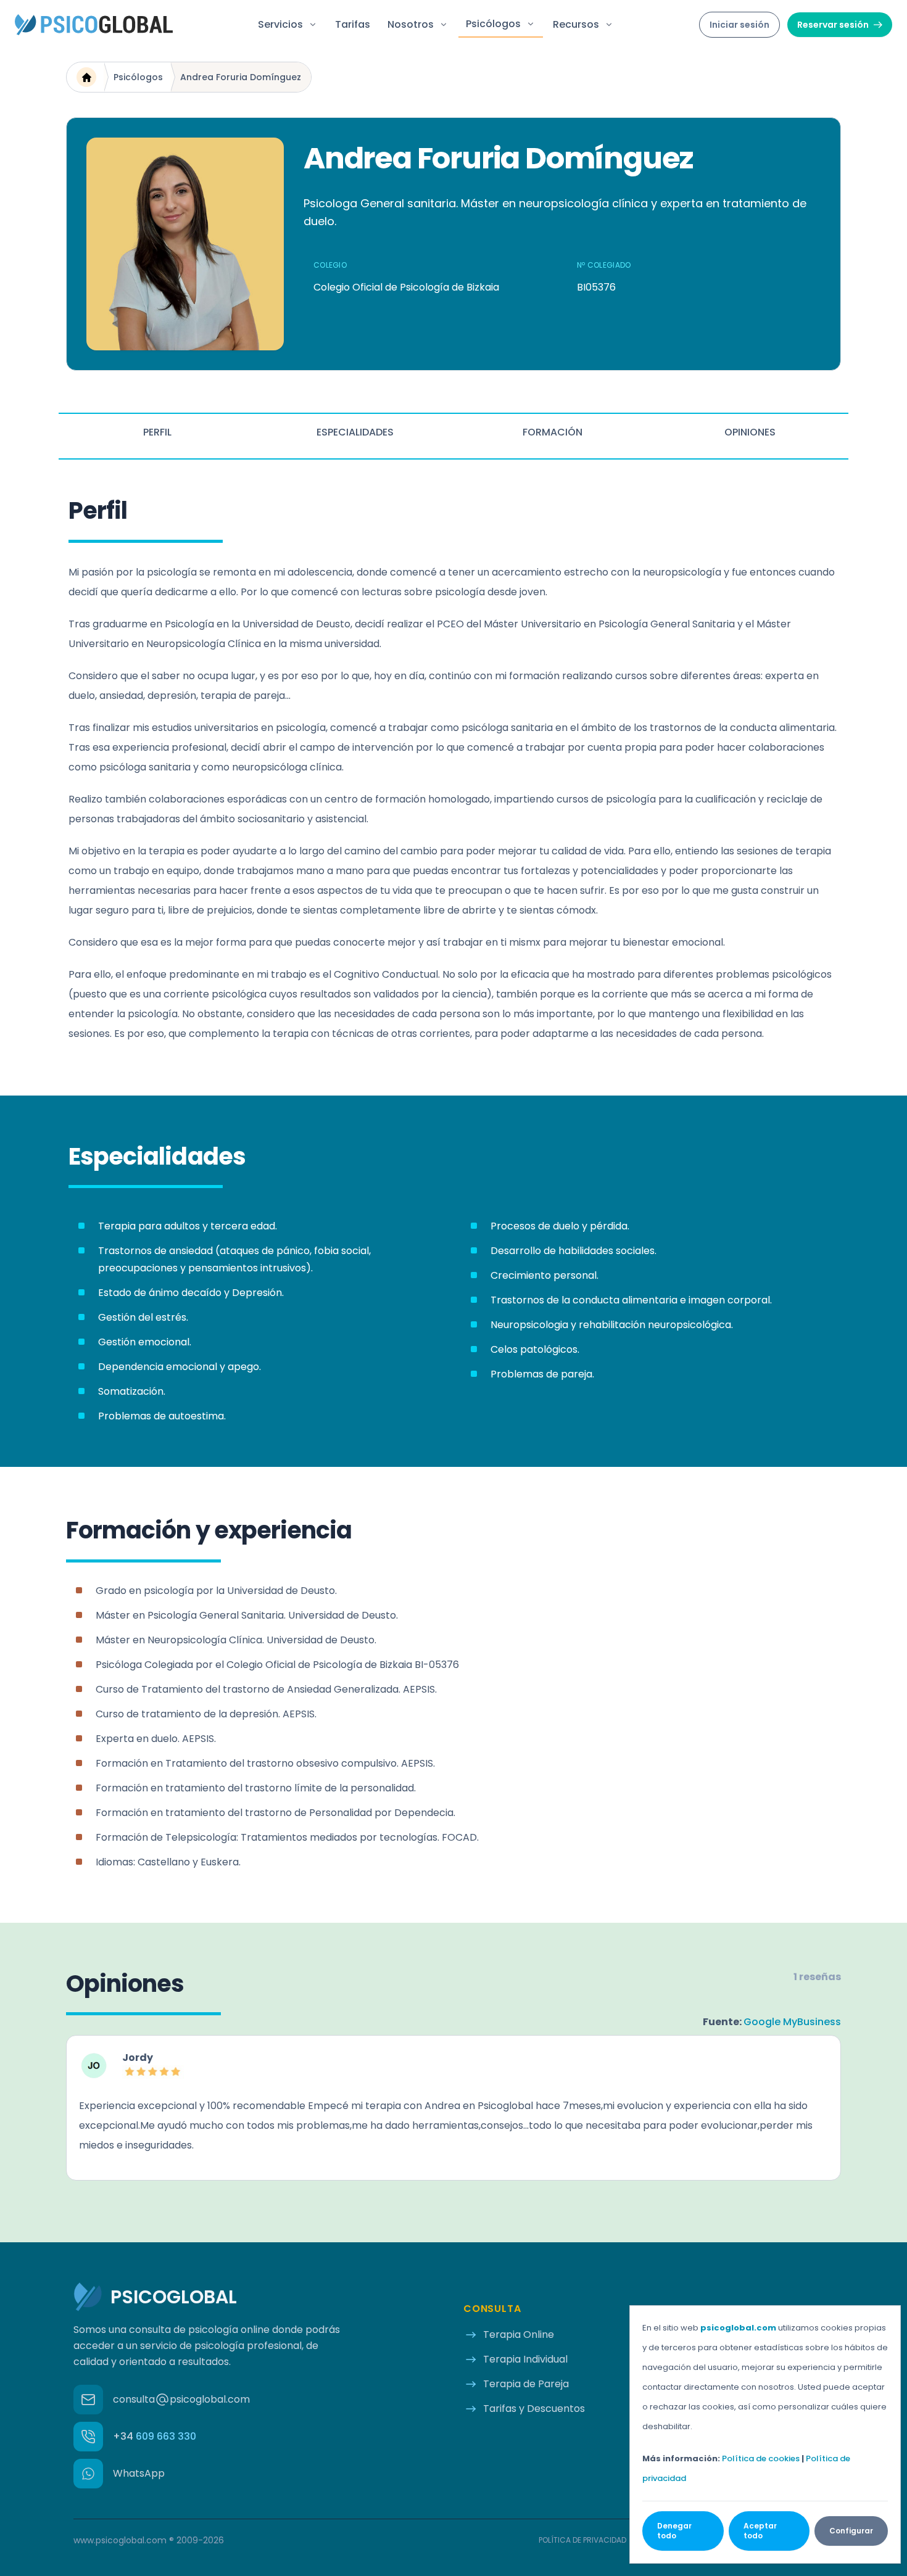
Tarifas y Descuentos (534, 2409)
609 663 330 (155, 2436)
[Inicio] (86, 77)
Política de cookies (761, 2458)
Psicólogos (138, 77)
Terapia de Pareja (526, 2384)
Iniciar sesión (739, 25)
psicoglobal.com (738, 2328)
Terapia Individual (525, 2359)
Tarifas (353, 24)
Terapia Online (519, 2334)
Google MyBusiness (792, 2022)
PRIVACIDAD (582, 2540)
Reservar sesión (833, 25)
